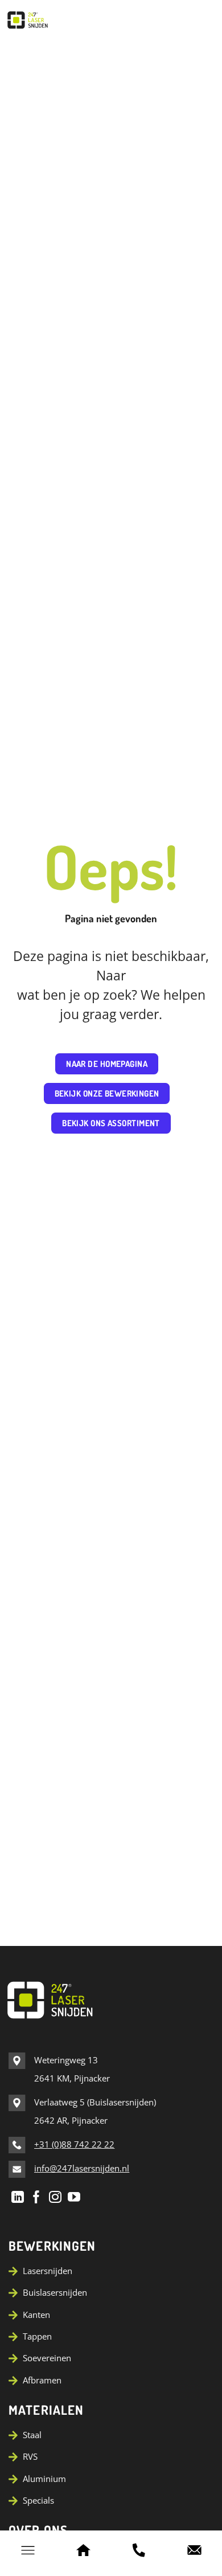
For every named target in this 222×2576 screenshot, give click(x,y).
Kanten (36, 2315)
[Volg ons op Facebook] (36, 2197)
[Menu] (28, 2550)
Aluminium (44, 2479)
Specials (38, 2500)
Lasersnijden (48, 2271)
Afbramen (42, 2380)
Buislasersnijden (55, 2292)
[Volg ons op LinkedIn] (18, 2197)
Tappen (37, 2336)
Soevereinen (47, 2358)
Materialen (46, 2410)
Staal (32, 2435)
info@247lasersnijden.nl (82, 2168)
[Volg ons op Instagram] (55, 2197)
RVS (30, 2456)
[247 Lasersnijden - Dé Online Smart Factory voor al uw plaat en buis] (57, 20)
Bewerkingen (52, 2246)
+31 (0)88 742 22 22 (74, 2144)
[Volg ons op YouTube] (74, 2197)
